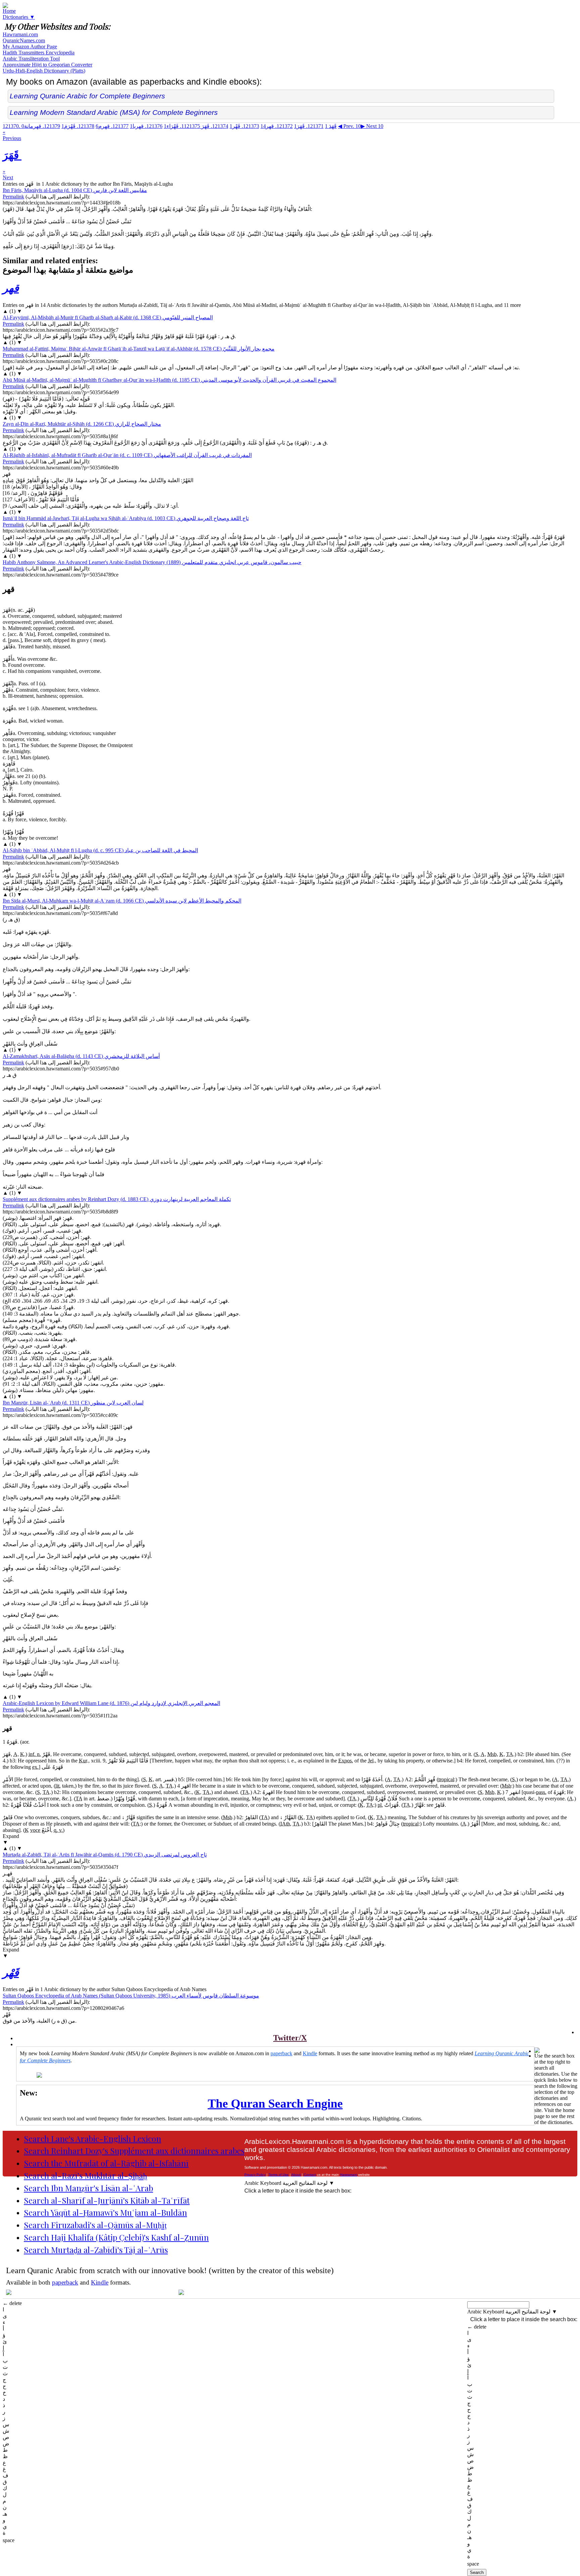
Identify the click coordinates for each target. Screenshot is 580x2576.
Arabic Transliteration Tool (31, 59)
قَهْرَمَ (78, 126)
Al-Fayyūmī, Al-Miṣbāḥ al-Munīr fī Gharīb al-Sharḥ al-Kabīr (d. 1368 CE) (108, 317)
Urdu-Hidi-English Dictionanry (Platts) (44, 71)
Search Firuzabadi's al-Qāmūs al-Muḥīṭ (95, 2225)
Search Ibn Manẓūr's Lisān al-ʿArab (88, 2188)
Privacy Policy (255, 2175)
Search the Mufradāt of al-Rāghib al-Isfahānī (106, 2163)
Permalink (13, 197)
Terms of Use (279, 2175)
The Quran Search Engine (275, 2104)
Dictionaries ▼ (19, 17)
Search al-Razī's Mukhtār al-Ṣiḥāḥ (85, 2175)
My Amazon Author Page (30, 47)
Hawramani (349, 2175)
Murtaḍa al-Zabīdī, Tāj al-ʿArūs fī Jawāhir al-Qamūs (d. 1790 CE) (105, 1855)
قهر (277, 126)
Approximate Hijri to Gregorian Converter (47, 65)
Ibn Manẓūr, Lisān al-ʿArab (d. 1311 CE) (73, 1403)
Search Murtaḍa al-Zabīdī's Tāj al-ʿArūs (96, 2250)
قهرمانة (41, 126)
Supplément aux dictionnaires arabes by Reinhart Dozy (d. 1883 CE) (117, 1199)
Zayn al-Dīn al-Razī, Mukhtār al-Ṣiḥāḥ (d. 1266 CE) (82, 424)
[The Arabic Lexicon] (5, 6)
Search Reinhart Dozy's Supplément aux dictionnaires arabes (134, 2151)
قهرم (112, 126)
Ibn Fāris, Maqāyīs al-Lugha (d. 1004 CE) (75, 190)
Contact (310, 2175)
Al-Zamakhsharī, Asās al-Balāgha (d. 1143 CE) (81, 1056)
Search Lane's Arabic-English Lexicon (92, 2138)
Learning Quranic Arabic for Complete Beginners (87, 96)
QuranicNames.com (24, 40)
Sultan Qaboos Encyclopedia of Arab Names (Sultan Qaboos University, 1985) (131, 1996)
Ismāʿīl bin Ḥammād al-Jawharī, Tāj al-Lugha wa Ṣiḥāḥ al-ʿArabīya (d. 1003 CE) (126, 518)
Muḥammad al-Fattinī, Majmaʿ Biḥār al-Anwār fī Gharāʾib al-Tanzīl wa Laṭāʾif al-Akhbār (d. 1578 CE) (139, 349)
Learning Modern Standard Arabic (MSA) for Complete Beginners (114, 112)
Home (9, 11)
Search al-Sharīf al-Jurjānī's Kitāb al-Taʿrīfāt (107, 2200)
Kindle (310, 2053)
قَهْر (244, 126)
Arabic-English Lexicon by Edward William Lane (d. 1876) (111, 1703)
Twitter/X (290, 2038)
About (296, 2175)
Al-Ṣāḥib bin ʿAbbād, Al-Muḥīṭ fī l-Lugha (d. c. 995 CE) (100, 850)
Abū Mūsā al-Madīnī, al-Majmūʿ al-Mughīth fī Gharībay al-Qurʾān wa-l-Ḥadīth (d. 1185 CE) (170, 380)
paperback (281, 2053)
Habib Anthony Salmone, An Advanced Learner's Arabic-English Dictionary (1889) (152, 562)
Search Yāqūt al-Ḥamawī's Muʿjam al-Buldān (105, 2212)
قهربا (146, 126)
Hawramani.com (20, 34)
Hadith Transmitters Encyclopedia (39, 53)
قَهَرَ (309, 126)
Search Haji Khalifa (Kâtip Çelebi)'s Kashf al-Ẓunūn (116, 2237)
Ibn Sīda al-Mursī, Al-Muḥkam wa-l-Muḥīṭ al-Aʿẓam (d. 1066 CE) (122, 901)
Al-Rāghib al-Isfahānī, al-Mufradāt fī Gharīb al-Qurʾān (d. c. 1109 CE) (127, 455)
